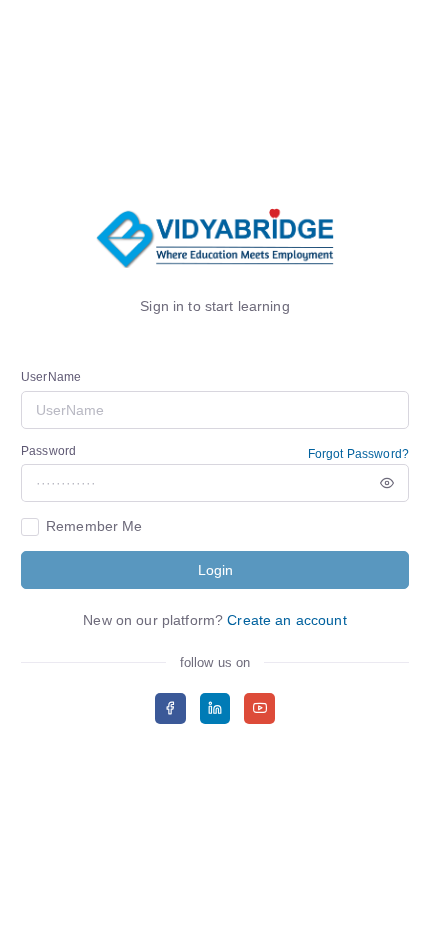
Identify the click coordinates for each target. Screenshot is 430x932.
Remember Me (94, 526)
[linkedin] (215, 708)
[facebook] (170, 708)
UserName (51, 377)
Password (48, 451)
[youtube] (259, 708)
